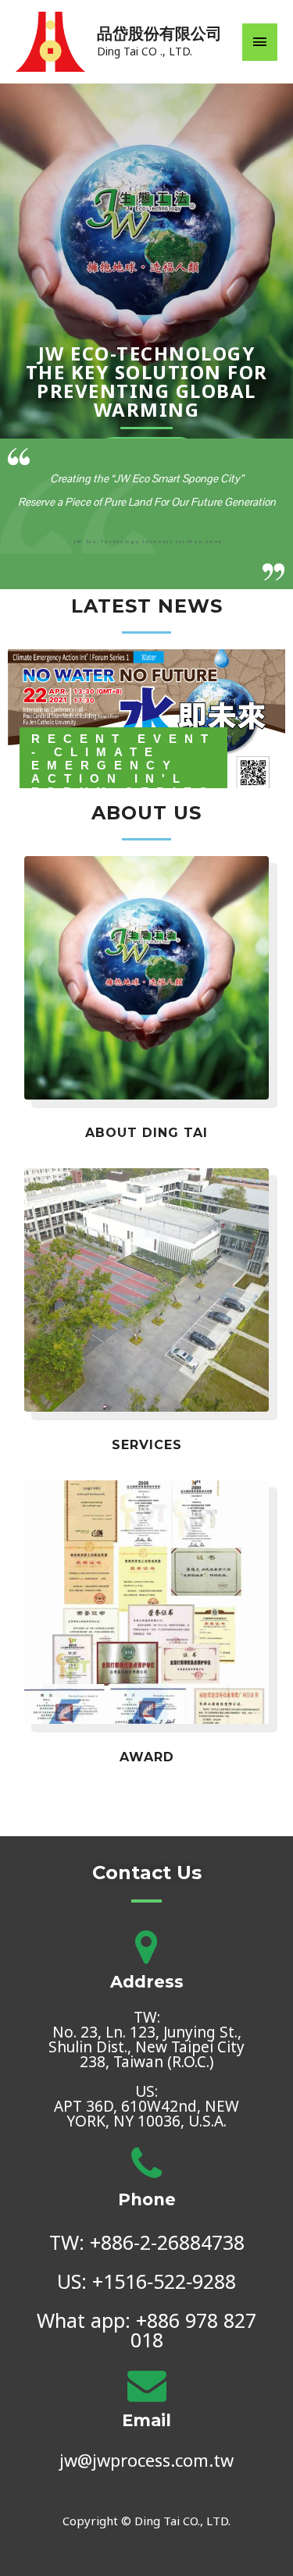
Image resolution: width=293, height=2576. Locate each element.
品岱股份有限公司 (159, 34)
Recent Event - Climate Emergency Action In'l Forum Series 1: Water (123, 772)
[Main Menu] (260, 42)
